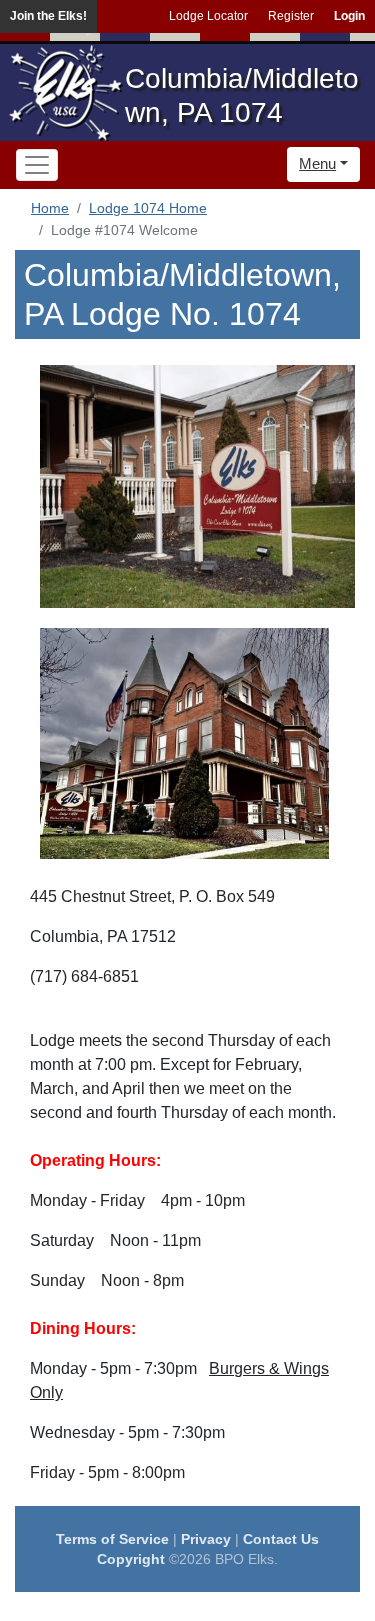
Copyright (131, 1559)
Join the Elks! (48, 16)
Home (50, 208)
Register (291, 16)
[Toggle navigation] (37, 165)
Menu (317, 163)
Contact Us (281, 1539)
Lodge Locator (208, 16)
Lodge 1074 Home (148, 208)
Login (349, 16)
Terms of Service (112, 1539)
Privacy (206, 1539)
